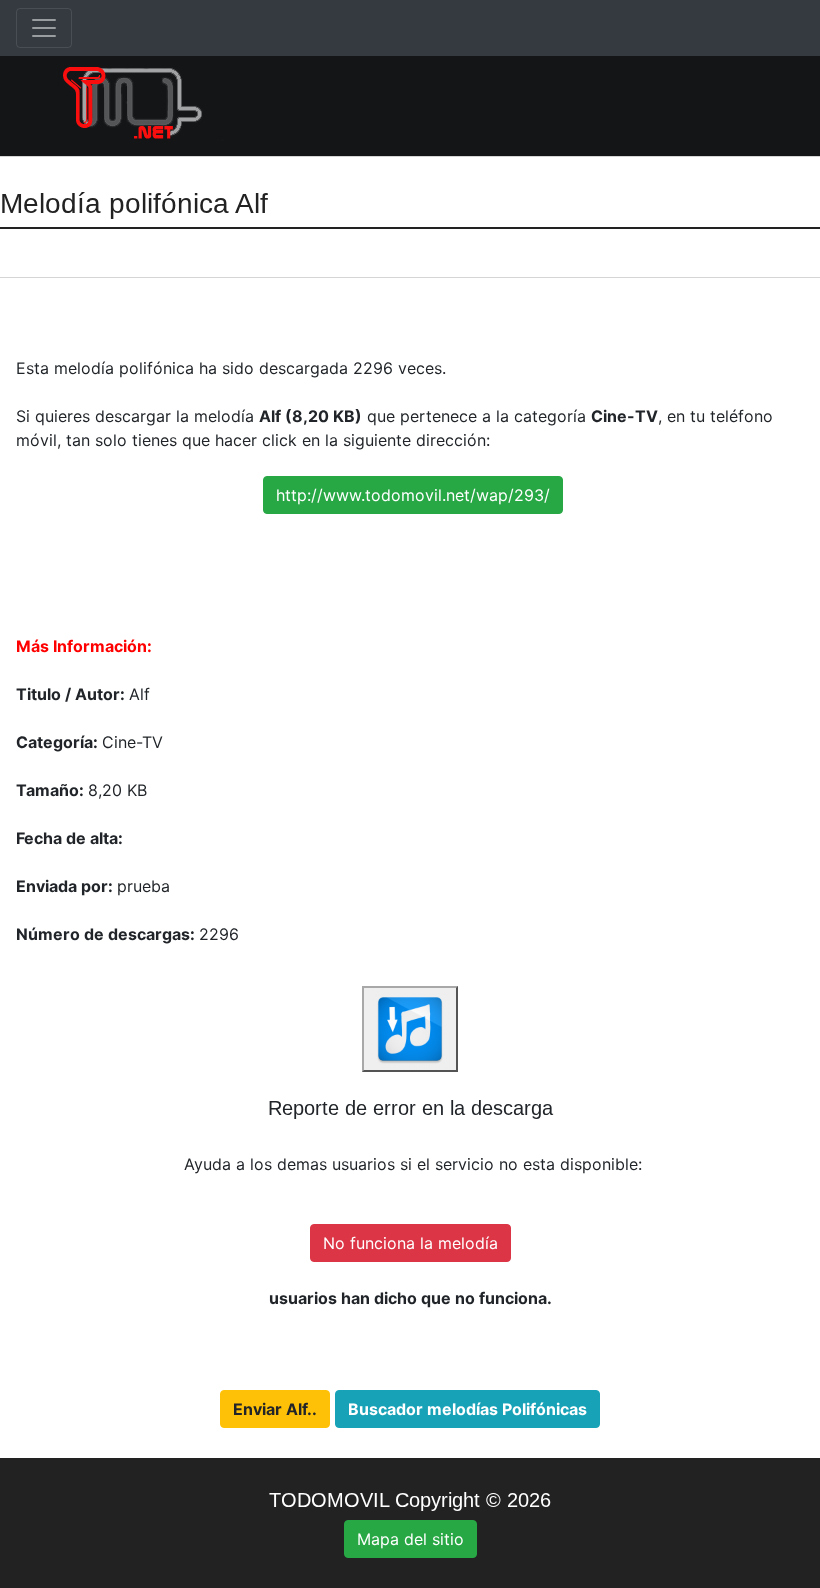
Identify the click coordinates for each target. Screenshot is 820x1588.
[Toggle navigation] (44, 28)
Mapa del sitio (410, 1539)
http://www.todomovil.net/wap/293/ (413, 495)
